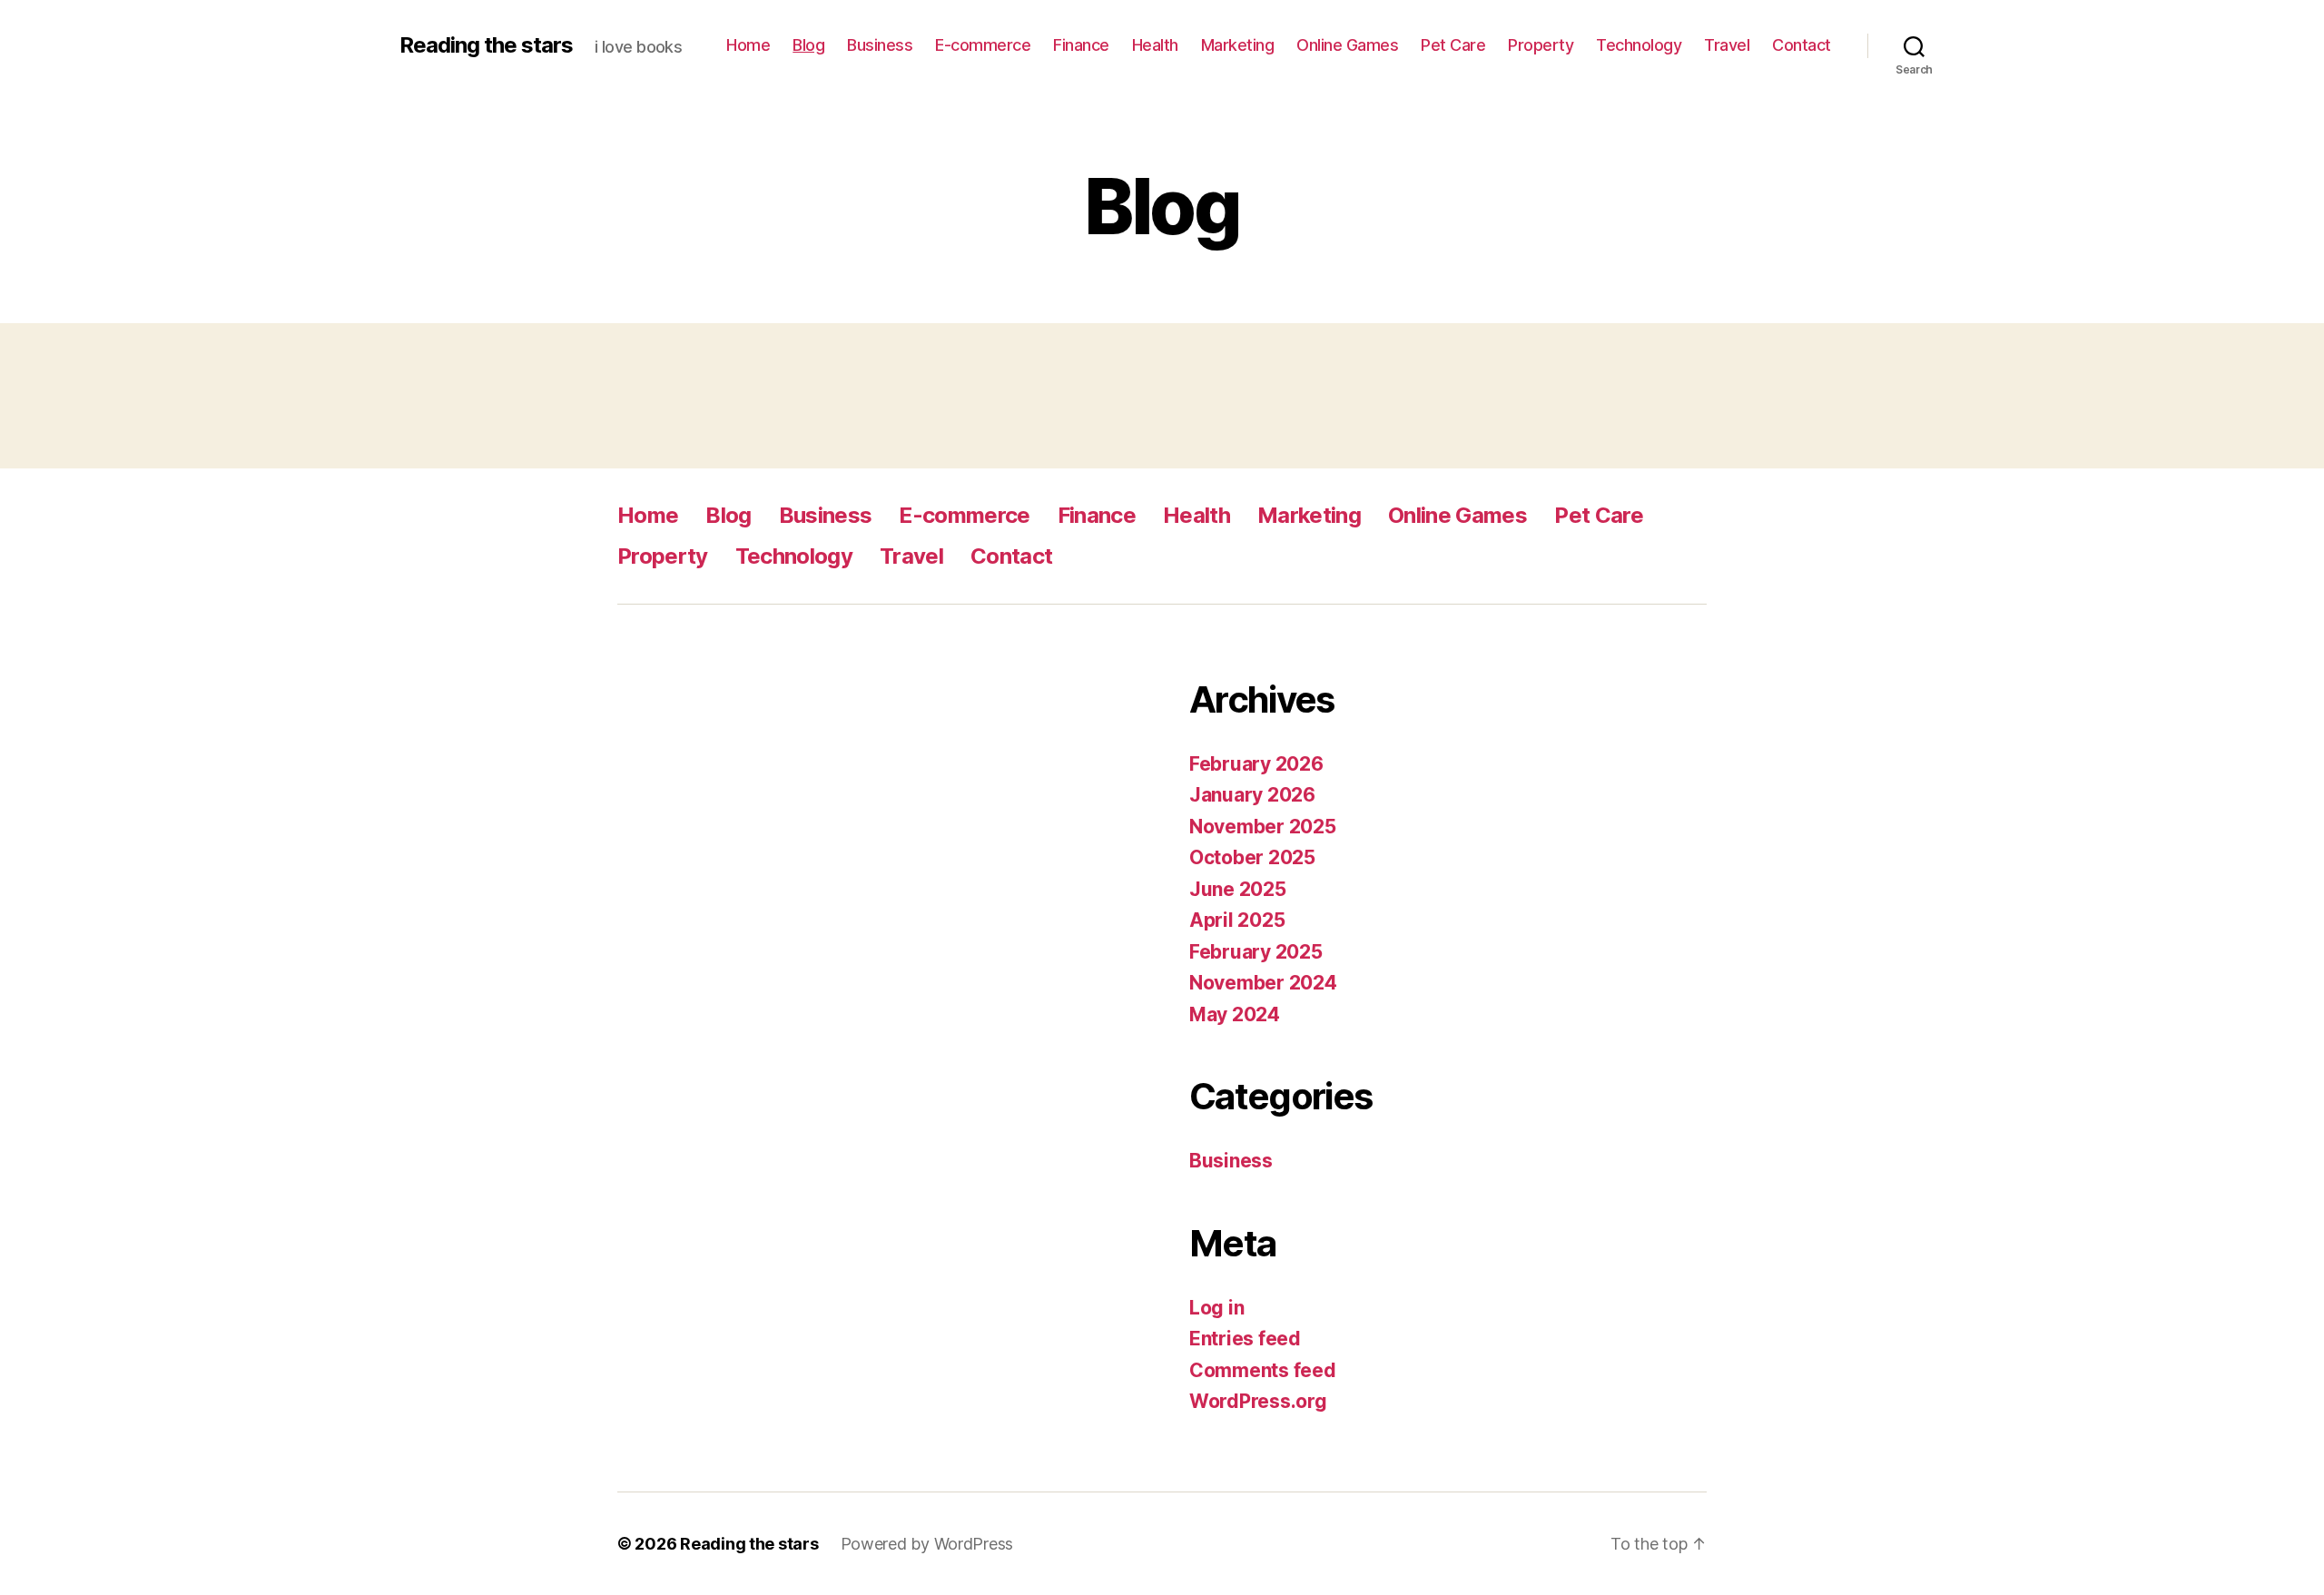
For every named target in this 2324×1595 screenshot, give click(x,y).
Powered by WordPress (927, 1544)
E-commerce (983, 45)
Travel (1727, 45)
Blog (808, 45)
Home (748, 45)
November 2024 (1263, 983)
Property (1541, 45)
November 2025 (1263, 827)
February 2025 (1256, 952)
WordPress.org (1258, 1401)
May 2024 (1235, 1014)
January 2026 (1252, 795)
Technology (1639, 45)
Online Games (1347, 45)
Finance (1081, 45)
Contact (1802, 45)
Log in (1216, 1308)
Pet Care (1453, 45)
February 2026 (1256, 764)
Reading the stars (486, 45)
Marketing (1238, 45)
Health (1155, 45)
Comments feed (1263, 1370)
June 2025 (1238, 889)
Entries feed (1245, 1339)
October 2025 (1252, 857)
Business (880, 45)
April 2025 (1237, 920)
